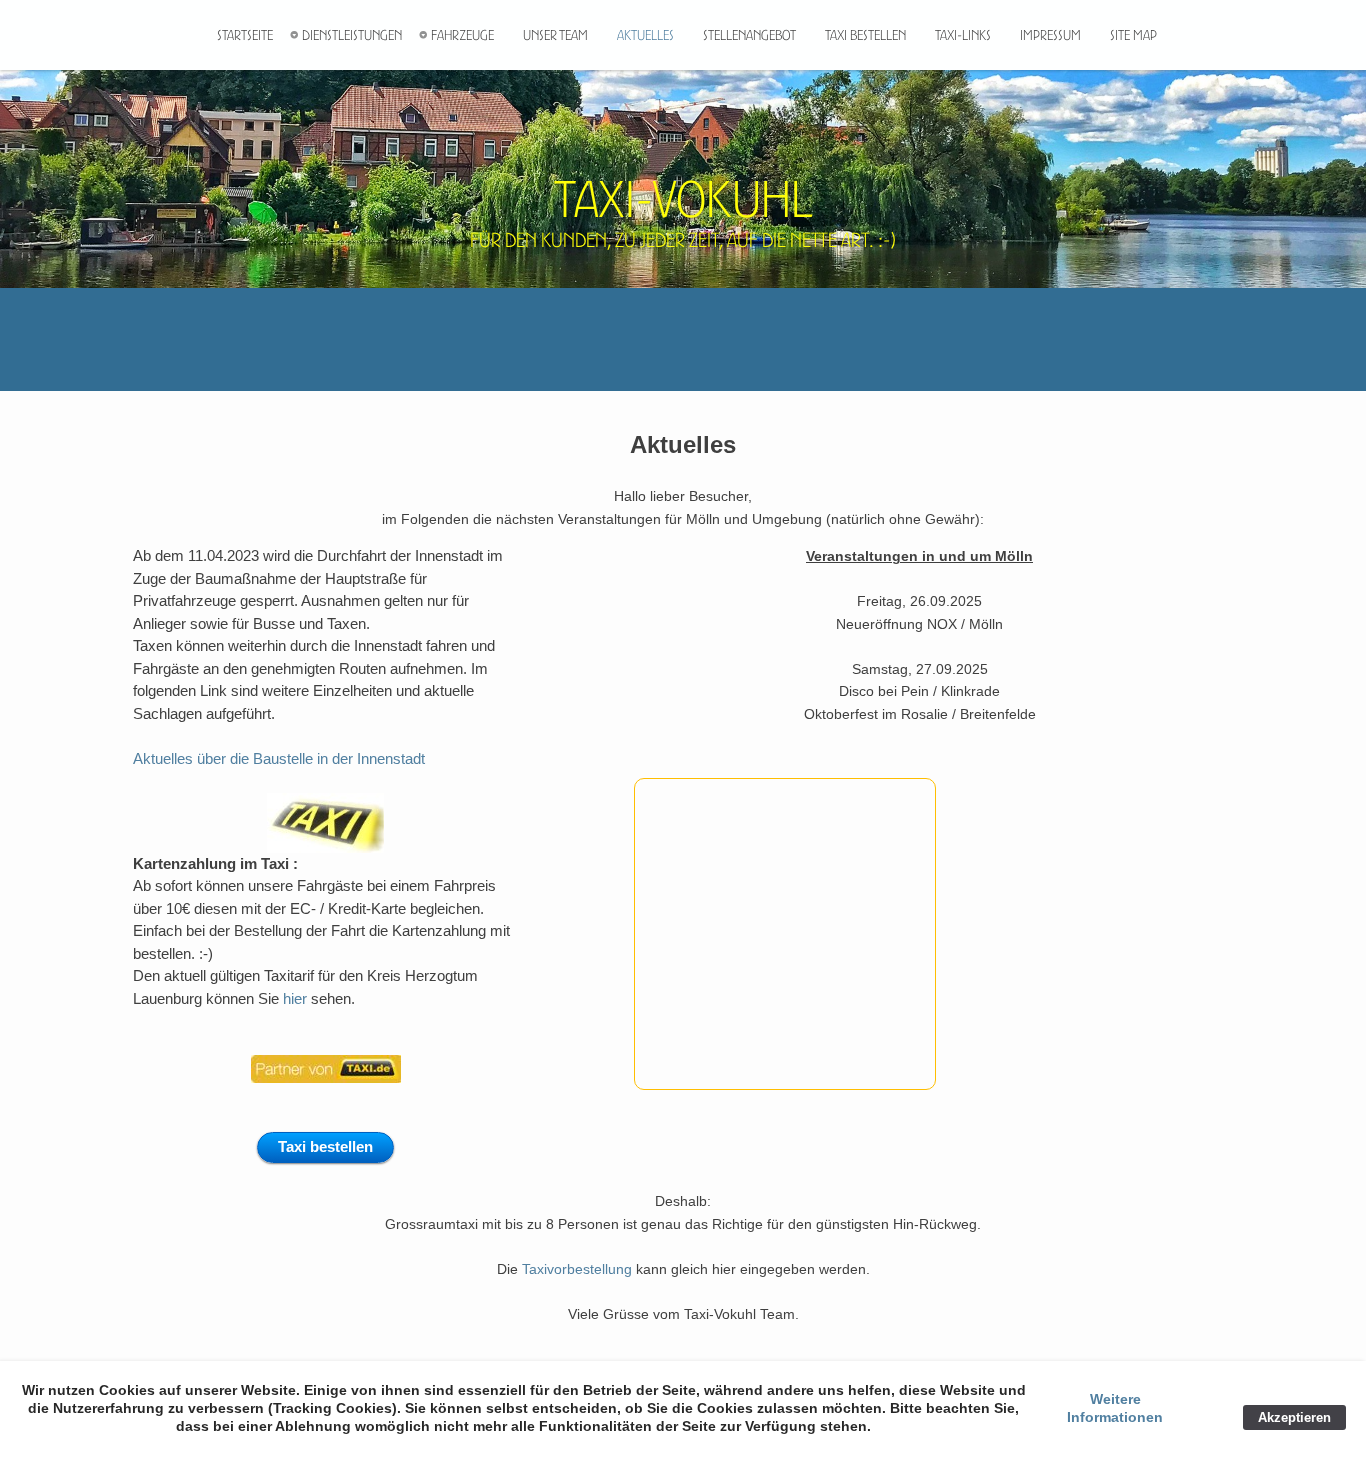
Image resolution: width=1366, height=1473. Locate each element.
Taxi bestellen (865, 35)
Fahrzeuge (462, 35)
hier (297, 998)
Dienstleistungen (352, 35)
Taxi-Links (963, 35)
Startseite (245, 35)
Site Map (1133, 35)
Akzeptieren (1294, 1417)
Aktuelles (645, 35)
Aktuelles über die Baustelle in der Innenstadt (279, 758)
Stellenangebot (749, 35)
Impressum (1050, 35)
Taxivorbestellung (577, 1269)
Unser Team (555, 35)
